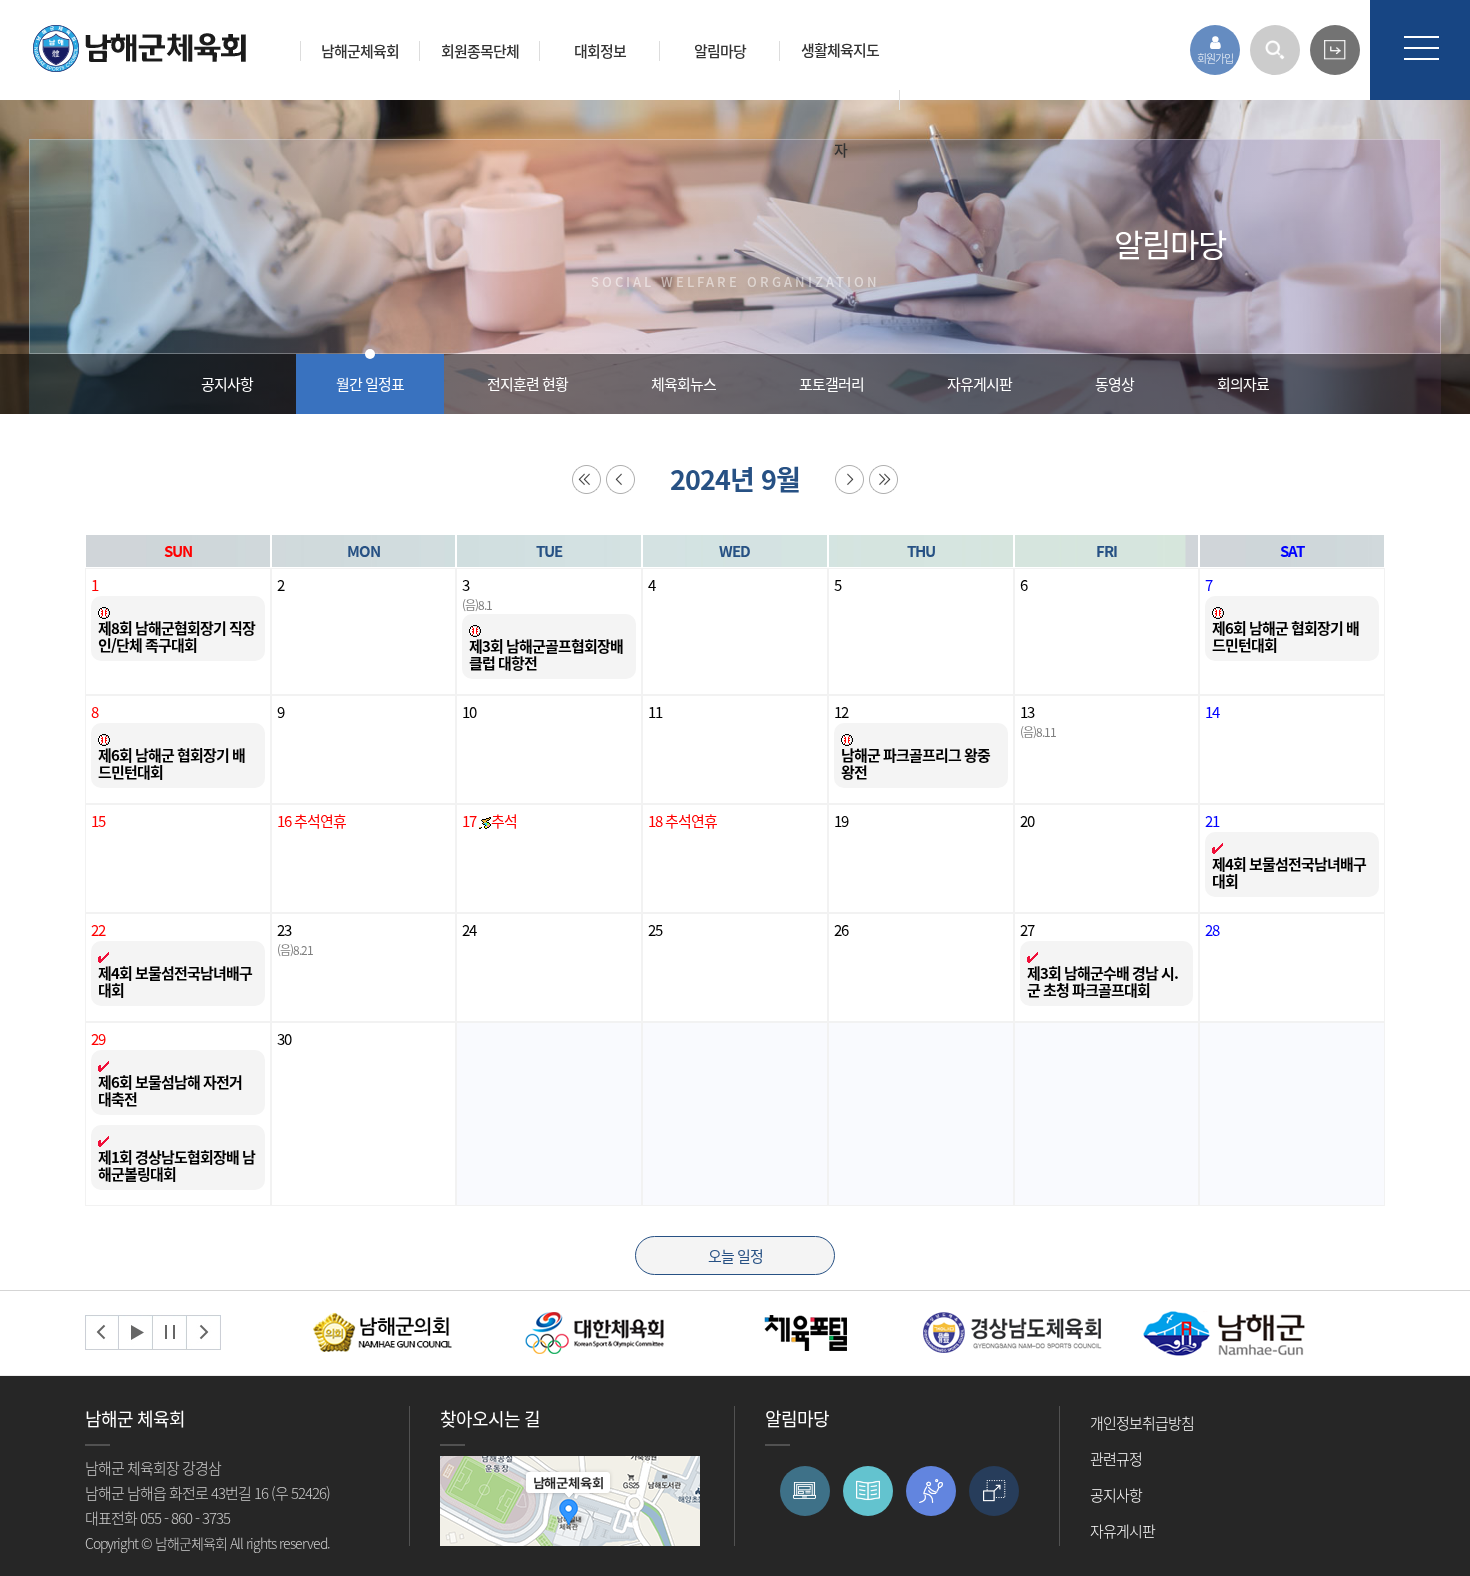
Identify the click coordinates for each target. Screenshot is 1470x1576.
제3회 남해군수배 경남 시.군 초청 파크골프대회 (1102, 981)
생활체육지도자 (840, 100)
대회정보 (600, 51)
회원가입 (1215, 58)
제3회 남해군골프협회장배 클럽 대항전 (546, 654)
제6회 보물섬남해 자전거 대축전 (170, 1090)
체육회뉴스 (683, 384)
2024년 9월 (735, 479)
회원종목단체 (480, 51)
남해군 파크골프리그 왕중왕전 (915, 763)
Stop (170, 1332)
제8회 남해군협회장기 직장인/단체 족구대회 (176, 636)
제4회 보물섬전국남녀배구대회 (1289, 872)
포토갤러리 (831, 384)
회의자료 (1243, 384)
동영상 (1114, 384)
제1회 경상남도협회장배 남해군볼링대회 (176, 1165)
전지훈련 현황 (527, 384)
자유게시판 (979, 384)
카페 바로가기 (1335, 50)
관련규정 (1116, 1459)
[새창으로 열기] (385, 1330)
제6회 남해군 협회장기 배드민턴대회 (1285, 636)
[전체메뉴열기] (1420, 50)
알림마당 (720, 51)
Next (204, 1332)
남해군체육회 (360, 51)
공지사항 (227, 384)
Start (136, 1332)
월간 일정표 (370, 384)
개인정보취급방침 (1142, 1423)
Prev (102, 1332)
